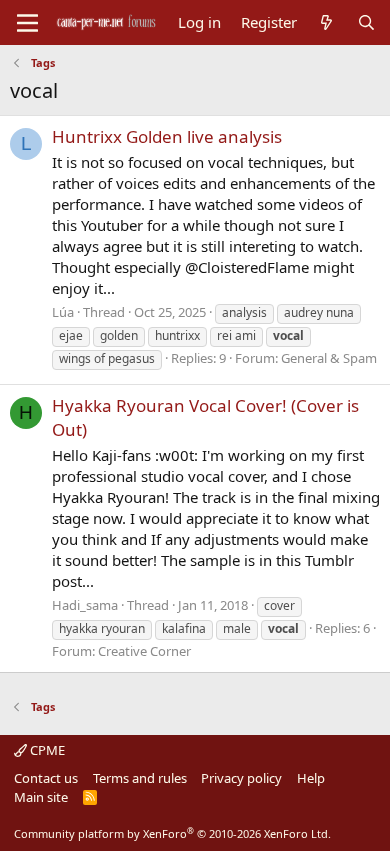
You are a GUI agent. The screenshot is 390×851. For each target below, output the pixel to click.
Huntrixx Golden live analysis (167, 136)
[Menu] (27, 23)
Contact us (46, 778)
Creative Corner (144, 651)
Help (311, 778)
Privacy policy (241, 778)
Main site (41, 797)
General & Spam (329, 358)
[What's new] (326, 22)
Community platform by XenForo (172, 833)
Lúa (63, 312)
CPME (46, 750)
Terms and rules (140, 778)
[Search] (366, 22)
